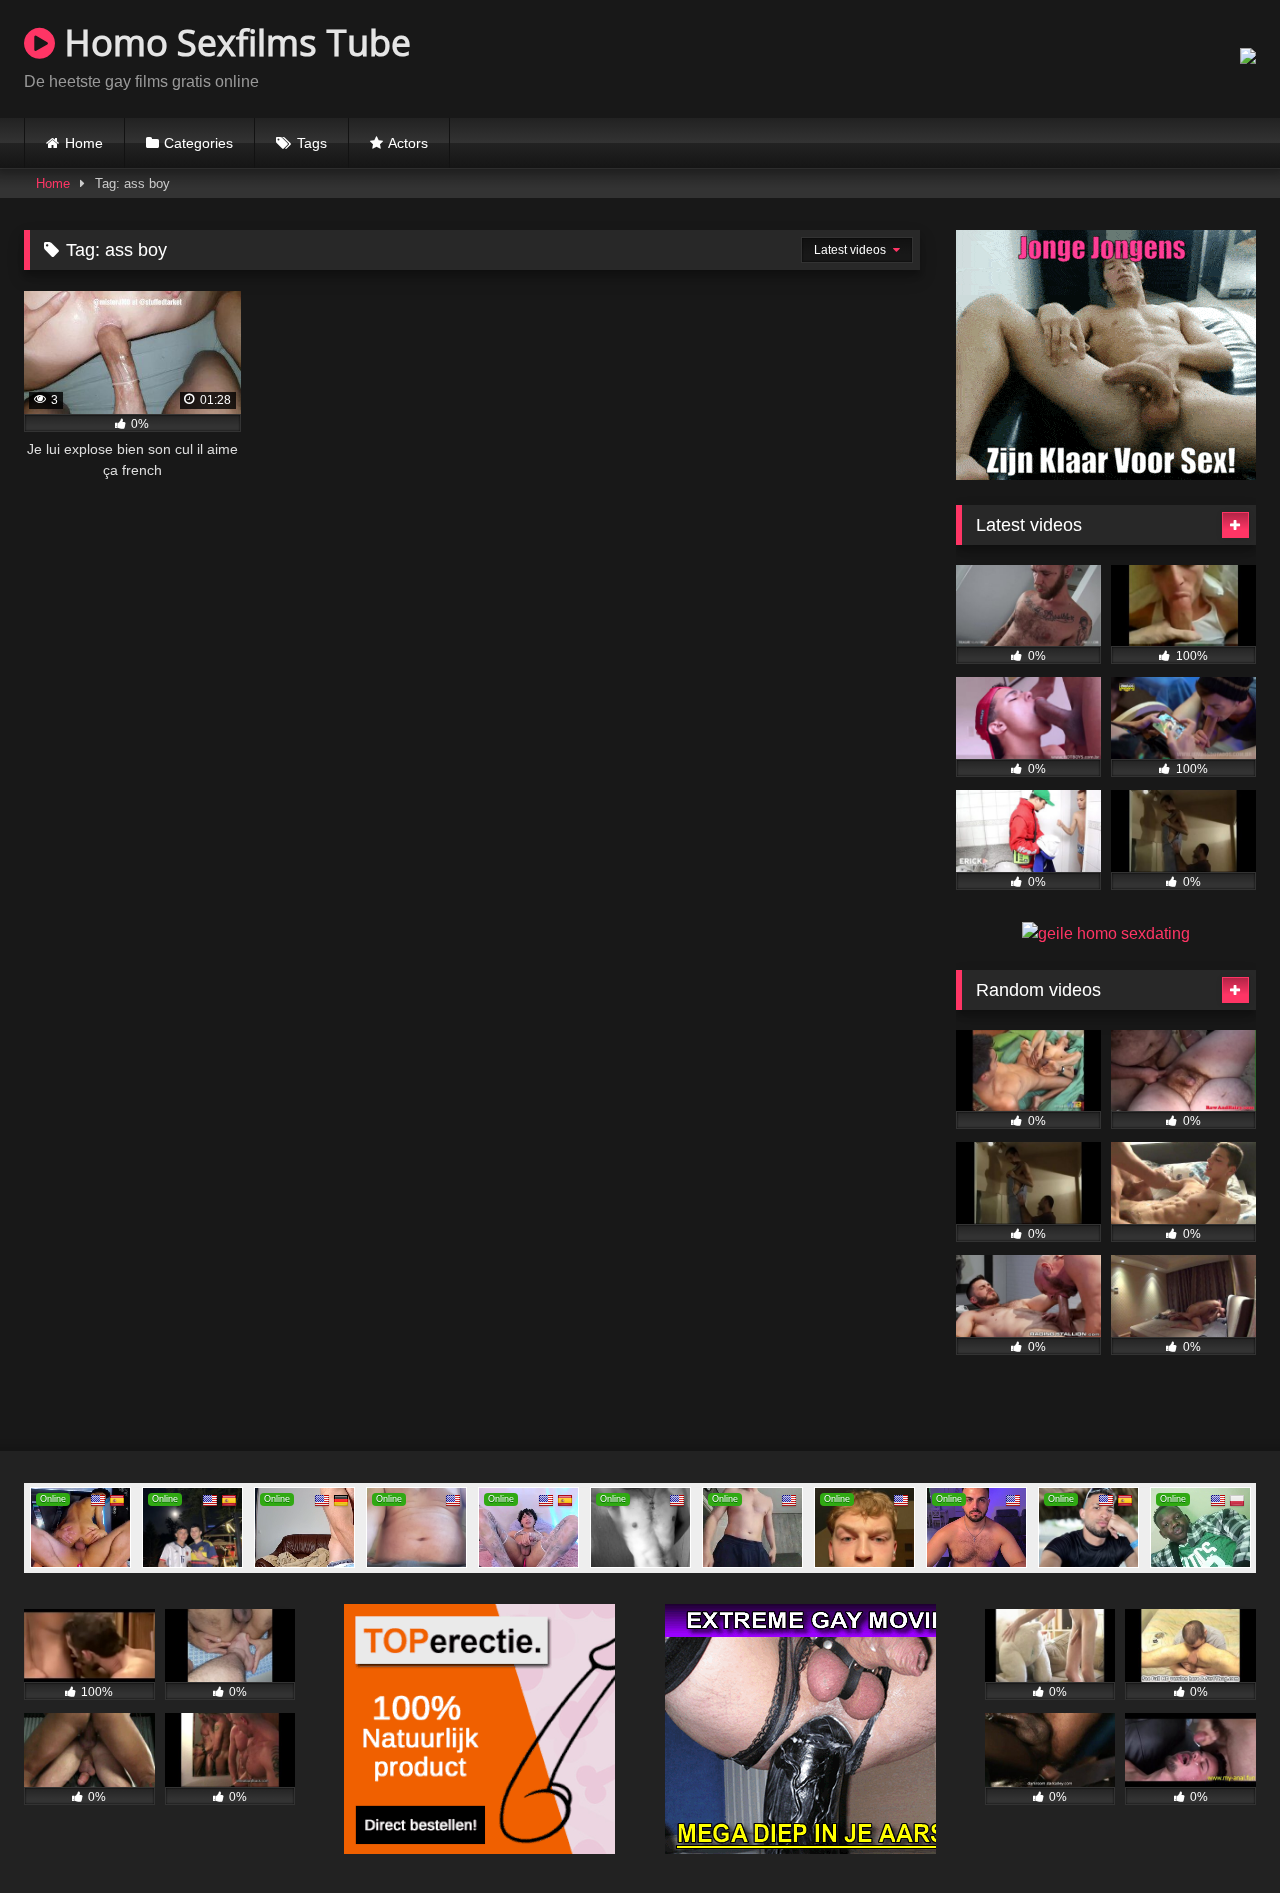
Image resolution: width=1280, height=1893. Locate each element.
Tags (312, 143)
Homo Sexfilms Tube (233, 42)
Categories (198, 143)
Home (84, 143)
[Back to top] (1218, 1833)
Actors (408, 143)
